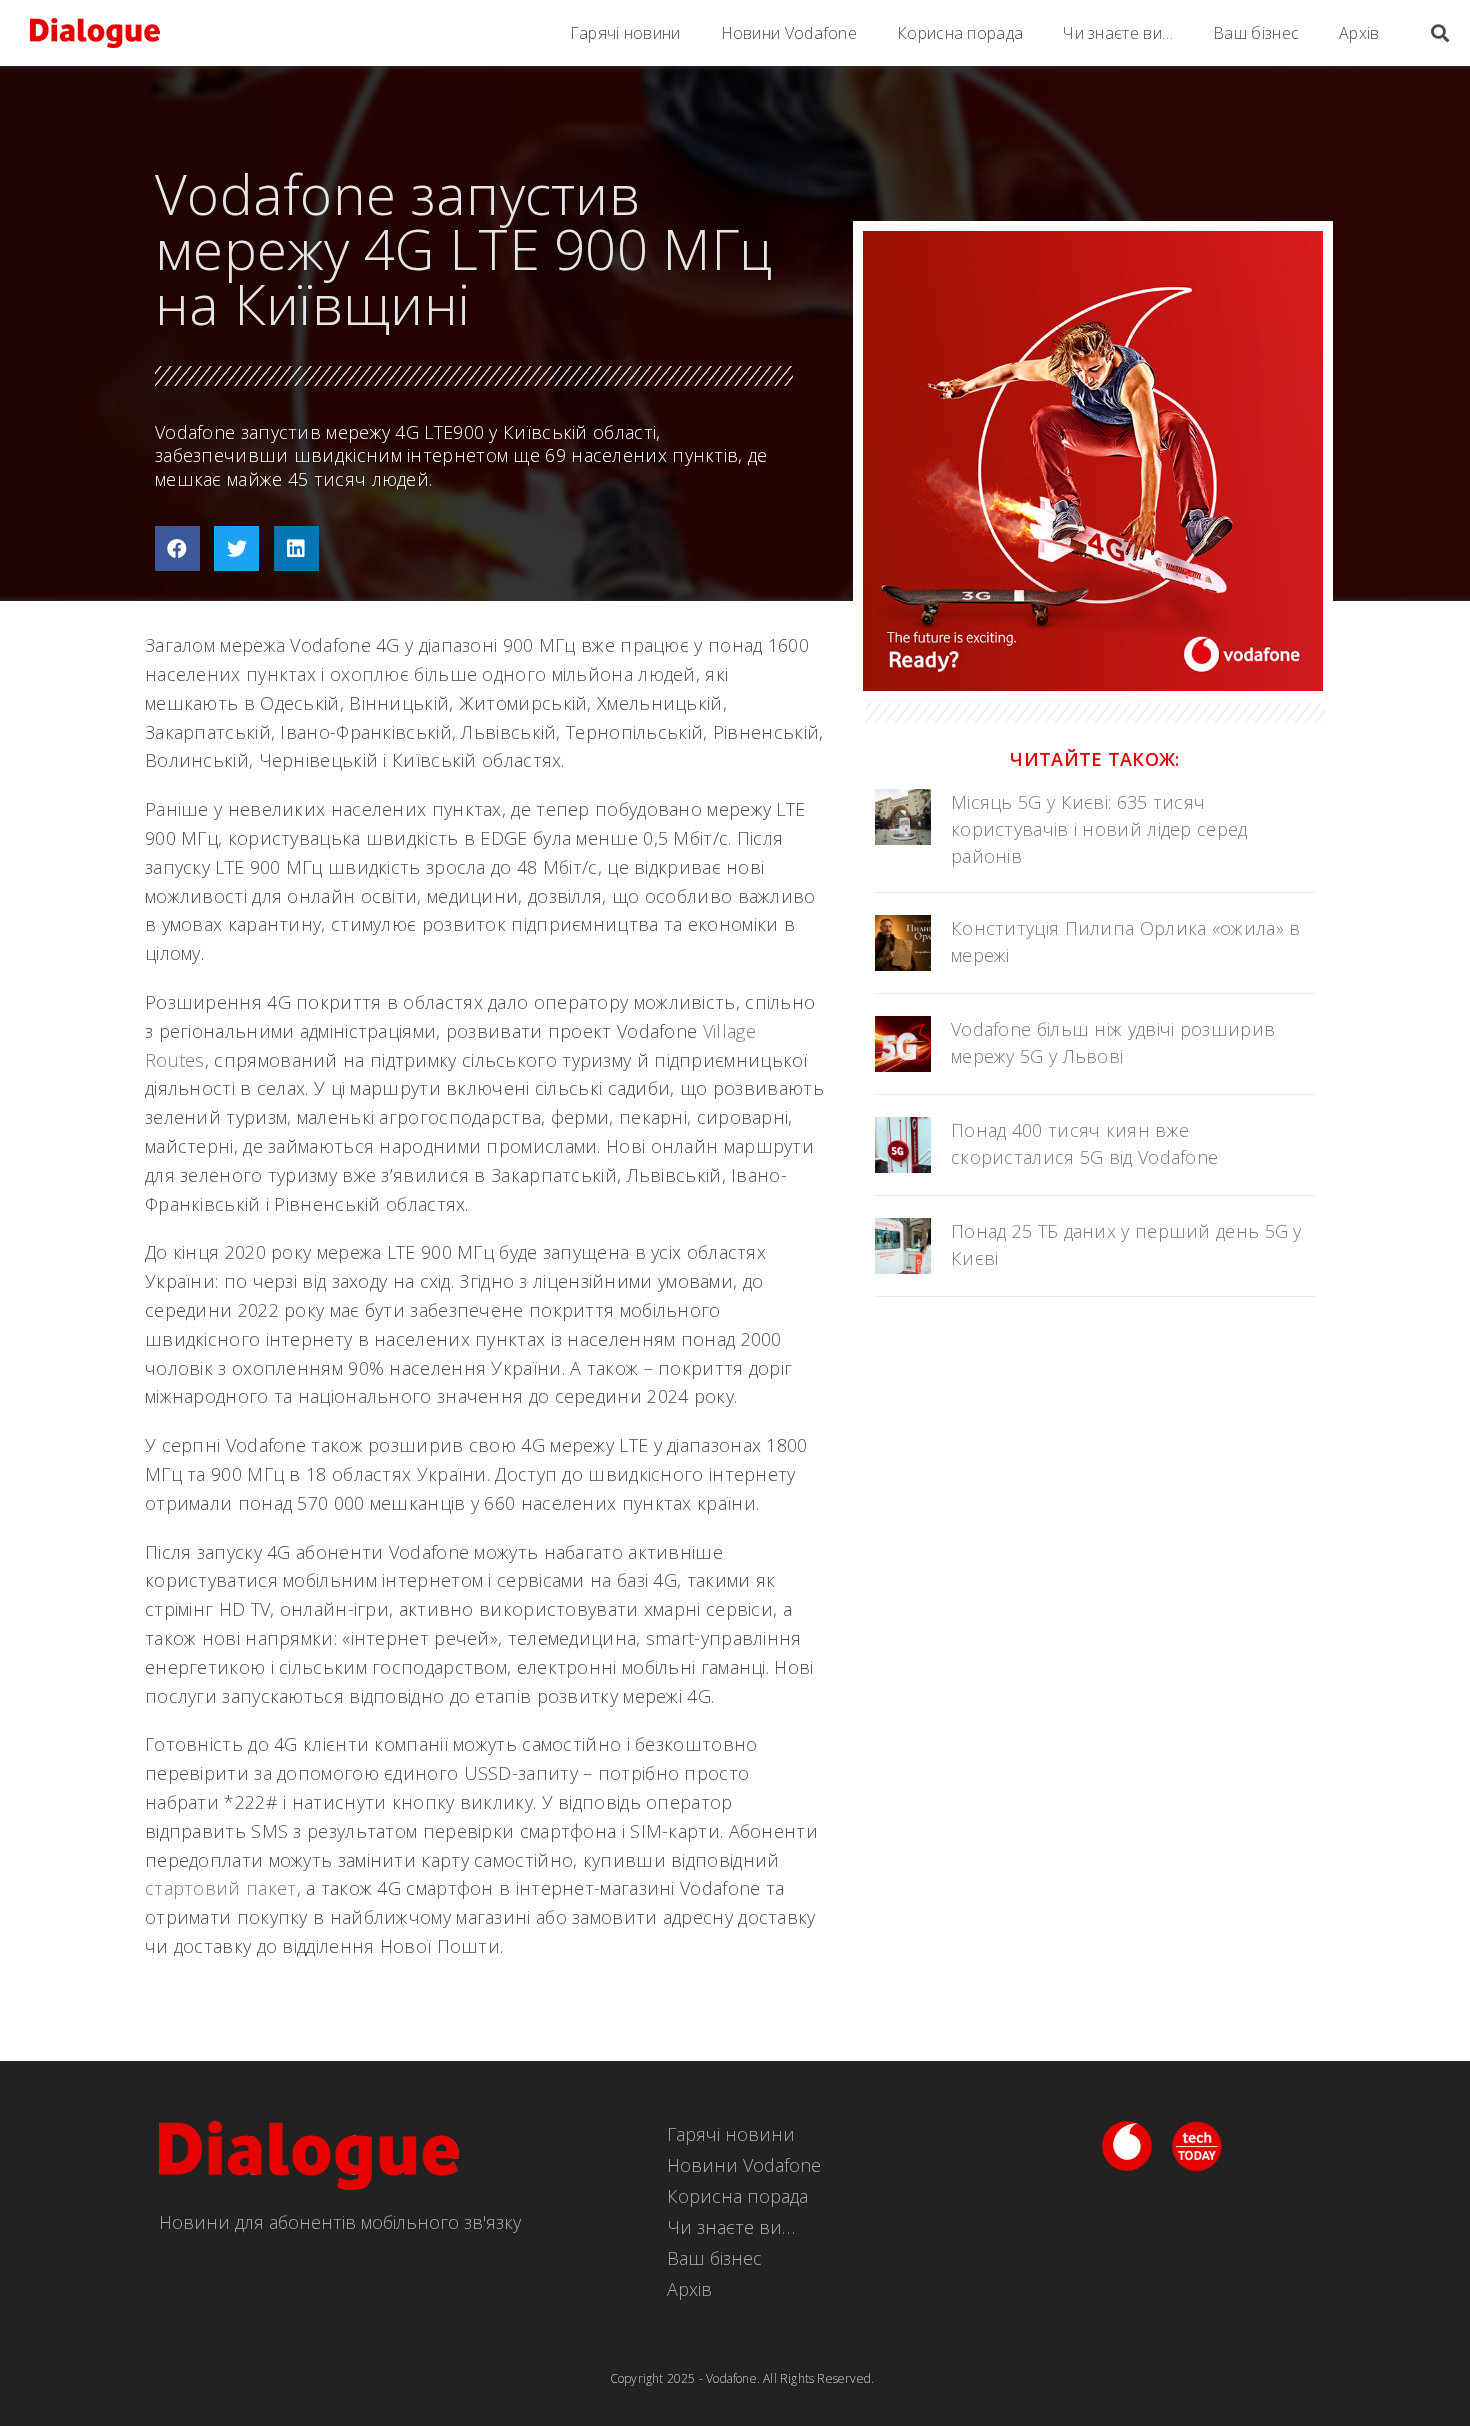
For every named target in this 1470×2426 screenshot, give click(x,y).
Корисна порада (960, 33)
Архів (1359, 33)
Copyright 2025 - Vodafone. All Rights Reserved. (742, 2378)
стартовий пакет (221, 1888)
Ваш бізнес (1256, 33)
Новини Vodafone (789, 33)
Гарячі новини (625, 33)
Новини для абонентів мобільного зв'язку (340, 2222)
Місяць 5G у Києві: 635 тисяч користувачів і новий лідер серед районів (1099, 829)
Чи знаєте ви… (1118, 33)
